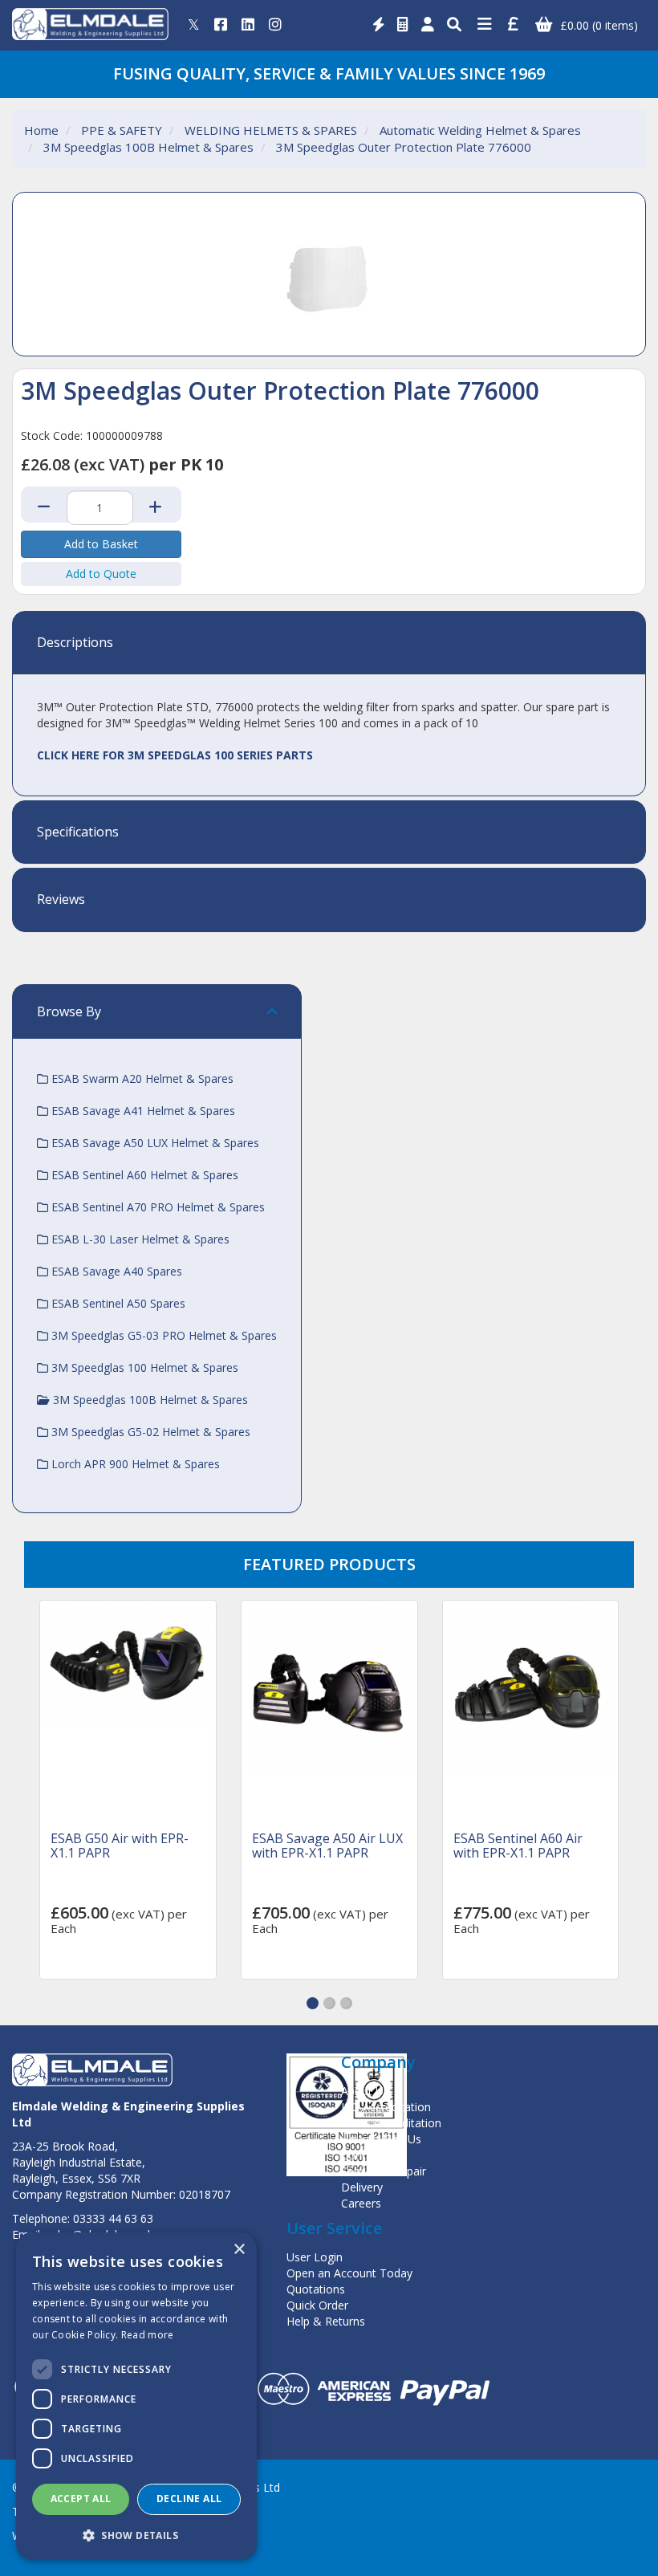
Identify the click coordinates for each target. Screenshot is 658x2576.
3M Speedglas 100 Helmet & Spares (143, 1367)
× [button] (239, 2250)
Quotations (316, 2289)
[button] (313, 2003)
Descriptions (75, 643)
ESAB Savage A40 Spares (115, 1271)
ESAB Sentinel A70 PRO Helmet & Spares (156, 1207)
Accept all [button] (81, 2499)
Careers (361, 2203)
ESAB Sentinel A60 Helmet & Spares (143, 1175)
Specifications (78, 832)
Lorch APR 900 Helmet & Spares (134, 1464)
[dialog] (136, 2396)
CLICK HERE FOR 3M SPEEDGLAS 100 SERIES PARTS (175, 755)
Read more (148, 2335)
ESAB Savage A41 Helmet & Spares (142, 1111)
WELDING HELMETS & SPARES (271, 130)
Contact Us (370, 2155)
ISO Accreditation (386, 2107)
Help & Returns (326, 2321)
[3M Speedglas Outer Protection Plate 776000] (329, 274)
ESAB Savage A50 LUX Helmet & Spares (154, 1143)
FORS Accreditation (391, 2123)
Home (41, 130)
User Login (315, 2257)
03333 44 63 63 (113, 2218)
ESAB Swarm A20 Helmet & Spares (141, 1078)
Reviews (61, 900)
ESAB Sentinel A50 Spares (117, 1303)
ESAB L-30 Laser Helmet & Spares (139, 1239)
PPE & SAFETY (122, 130)
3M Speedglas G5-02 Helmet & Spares (149, 1432)
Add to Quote (101, 574)
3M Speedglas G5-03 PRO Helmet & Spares (162, 1335)
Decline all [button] (189, 2499)
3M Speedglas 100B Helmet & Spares (148, 147)
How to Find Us (381, 2139)
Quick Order (317, 2305)
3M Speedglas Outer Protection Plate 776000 (404, 147)
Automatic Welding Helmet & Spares (480, 130)
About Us (365, 2091)
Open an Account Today (349, 2273)
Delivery (362, 2187)
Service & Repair (384, 2171)
